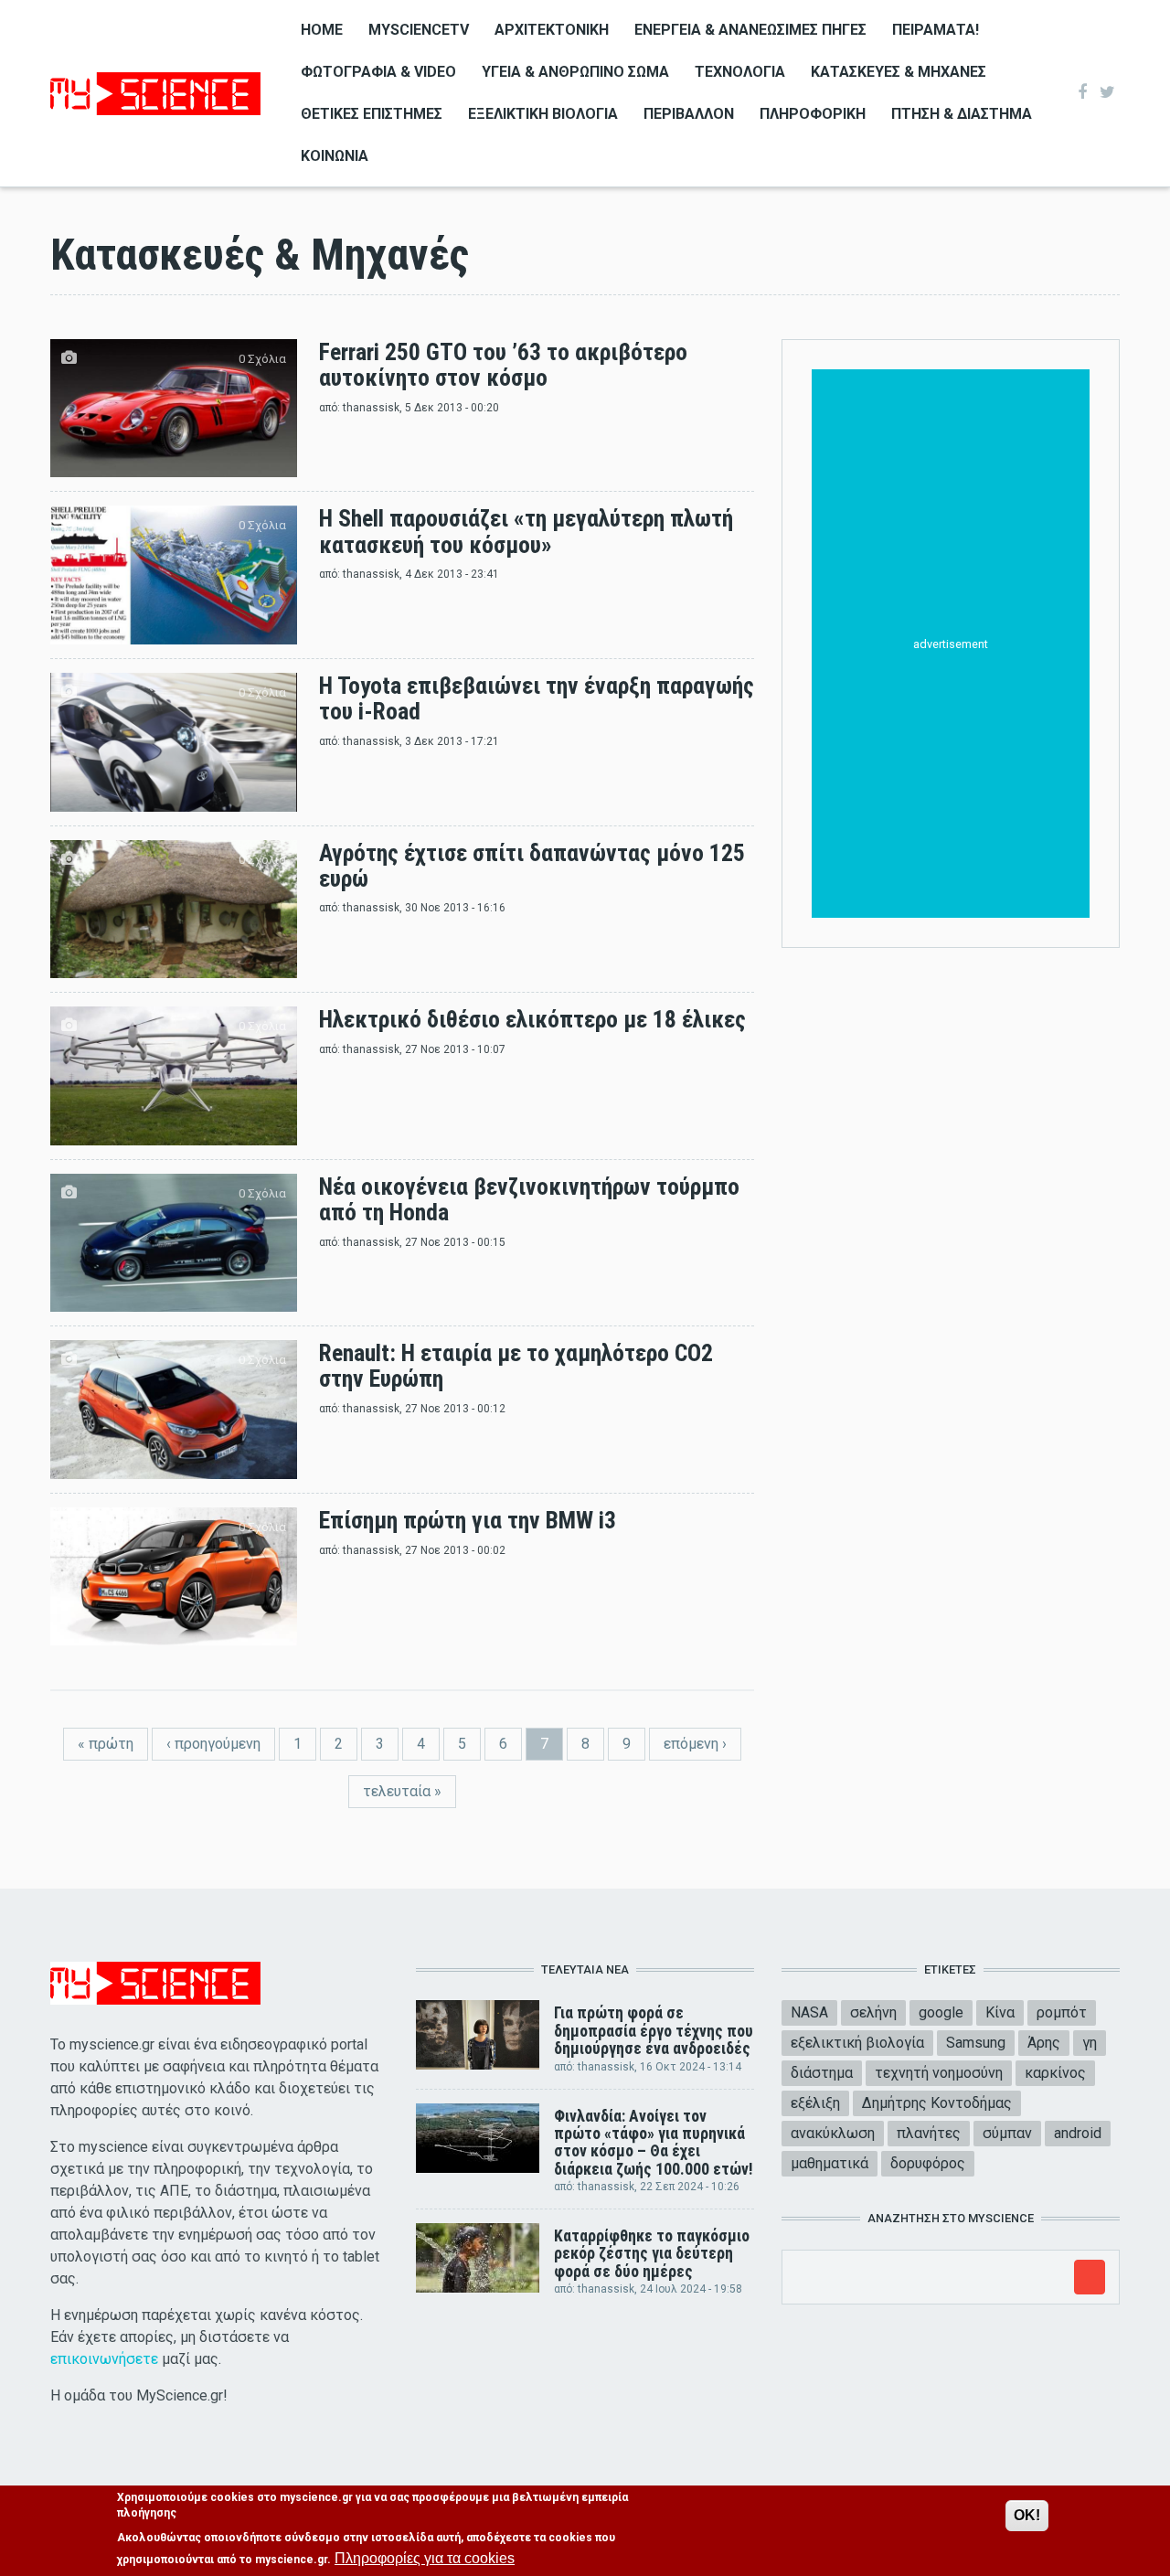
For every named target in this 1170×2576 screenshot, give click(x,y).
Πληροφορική (813, 114)
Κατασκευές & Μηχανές (899, 72)
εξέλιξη (815, 2103)
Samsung (976, 2043)
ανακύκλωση (833, 2133)
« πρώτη (106, 1744)
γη (1090, 2043)
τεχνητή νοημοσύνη (939, 2073)
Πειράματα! (936, 30)
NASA (809, 2012)
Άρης (1044, 2043)
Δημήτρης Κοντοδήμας (937, 2103)
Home (322, 30)
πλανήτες (929, 2133)
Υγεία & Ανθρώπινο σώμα (575, 72)
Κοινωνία (335, 156)
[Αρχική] (155, 92)
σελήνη (873, 2012)
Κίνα (1000, 2012)
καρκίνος (1055, 2073)
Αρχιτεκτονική (552, 30)
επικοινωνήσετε (104, 2359)
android (1078, 2133)
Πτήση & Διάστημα (962, 114)
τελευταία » (402, 1791)
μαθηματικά (830, 2163)
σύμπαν (1007, 2133)
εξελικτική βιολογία (857, 2043)
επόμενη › (695, 1744)
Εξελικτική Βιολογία (543, 114)
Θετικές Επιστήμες (372, 114)
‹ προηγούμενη (213, 1744)
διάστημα (822, 2073)
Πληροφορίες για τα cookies (425, 2558)
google (941, 2012)
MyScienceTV (419, 30)
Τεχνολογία (740, 72)
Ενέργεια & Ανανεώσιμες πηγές (750, 30)
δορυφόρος (928, 2163)
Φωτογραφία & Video (378, 72)
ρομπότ (1062, 2012)
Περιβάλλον (689, 114)
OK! (1027, 2515)
